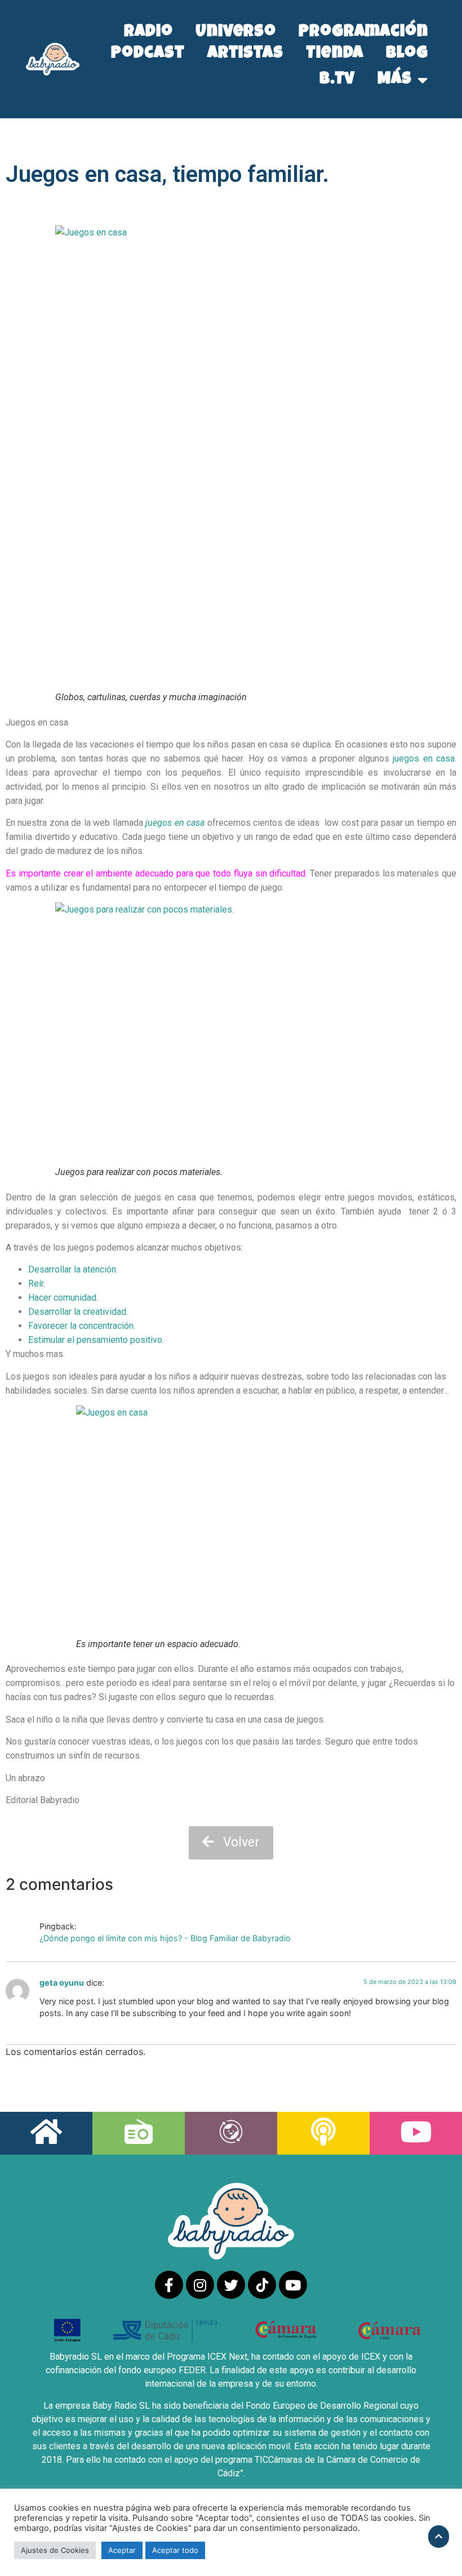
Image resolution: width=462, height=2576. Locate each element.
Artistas (245, 54)
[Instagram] (200, 2285)
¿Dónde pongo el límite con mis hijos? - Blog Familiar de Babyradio (165, 1938)
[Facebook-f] (169, 2285)
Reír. (37, 1283)
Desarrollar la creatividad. (78, 1312)
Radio (148, 33)
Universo (236, 33)
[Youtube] (293, 2285)
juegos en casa (424, 758)
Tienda (335, 54)
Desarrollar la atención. (73, 1269)
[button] (231, 1843)
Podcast (148, 54)
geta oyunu (62, 1983)
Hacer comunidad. (63, 1298)
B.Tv (337, 80)
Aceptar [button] (122, 2550)
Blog (407, 54)
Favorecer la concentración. (83, 1326)
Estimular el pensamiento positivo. (96, 1340)
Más (395, 80)
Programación (363, 33)
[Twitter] (231, 2285)
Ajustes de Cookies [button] (55, 2550)
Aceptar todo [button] (175, 2550)
